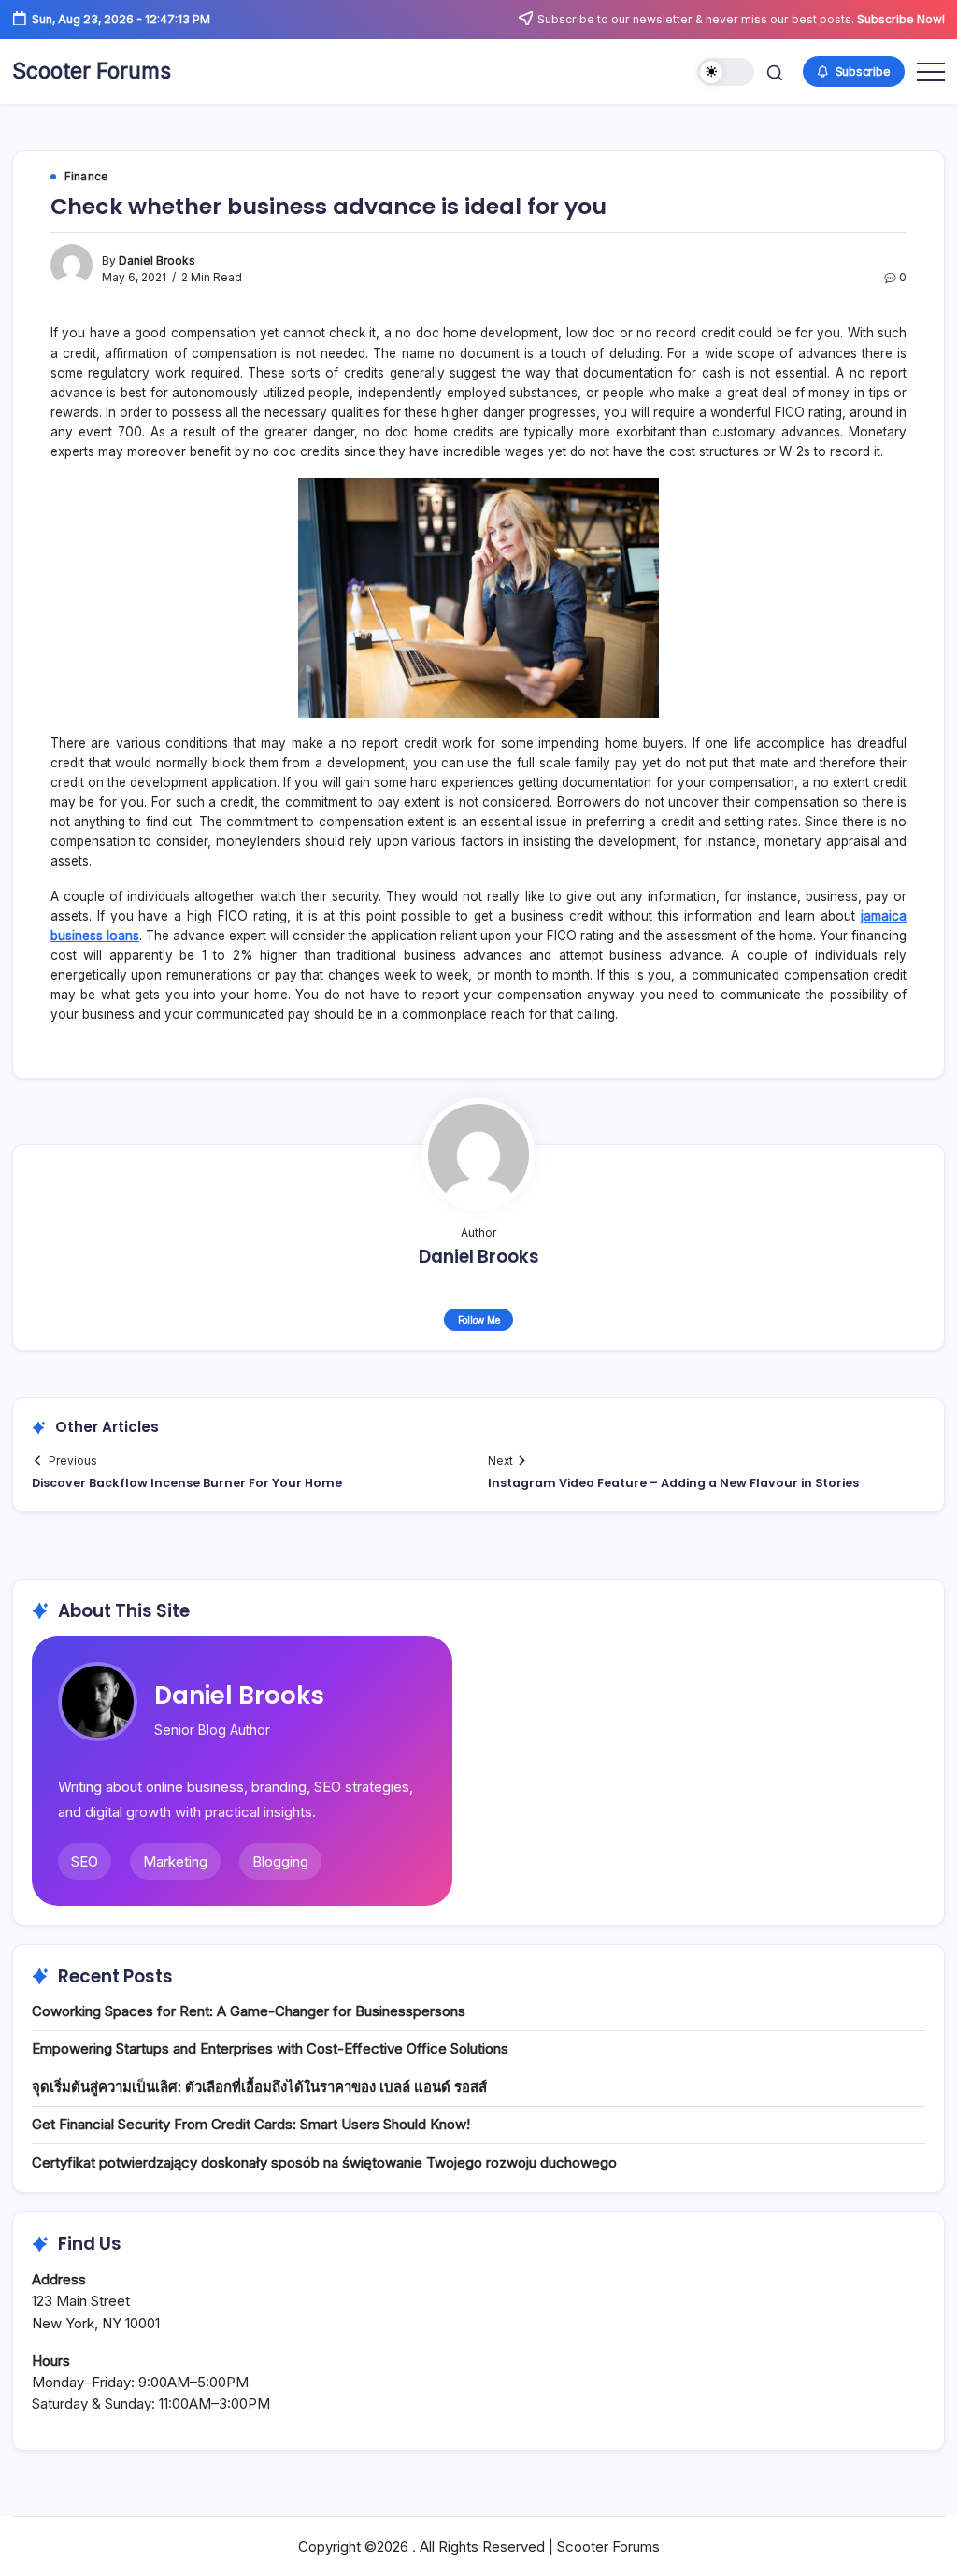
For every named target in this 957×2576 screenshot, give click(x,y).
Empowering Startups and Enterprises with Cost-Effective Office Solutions (270, 2048)
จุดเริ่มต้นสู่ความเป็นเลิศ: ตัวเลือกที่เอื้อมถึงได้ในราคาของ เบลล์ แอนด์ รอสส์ (259, 2087)
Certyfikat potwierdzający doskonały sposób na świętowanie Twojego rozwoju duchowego (324, 2162)
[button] (726, 72)
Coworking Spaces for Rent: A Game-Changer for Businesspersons (249, 2011)
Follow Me (479, 1320)
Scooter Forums (92, 71)
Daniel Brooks (157, 261)
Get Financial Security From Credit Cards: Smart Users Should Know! (251, 2124)
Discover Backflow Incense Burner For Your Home (187, 1483)
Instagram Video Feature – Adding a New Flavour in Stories (673, 1483)
